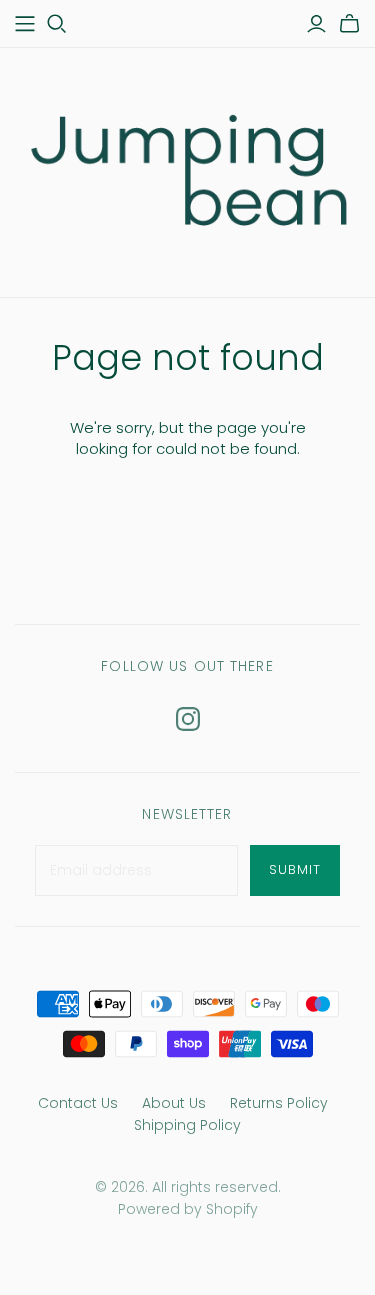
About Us (174, 1103)
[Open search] (57, 24)
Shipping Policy (187, 1125)
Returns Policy (279, 1103)
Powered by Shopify (188, 1209)
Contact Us (78, 1103)
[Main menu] (25, 24)
